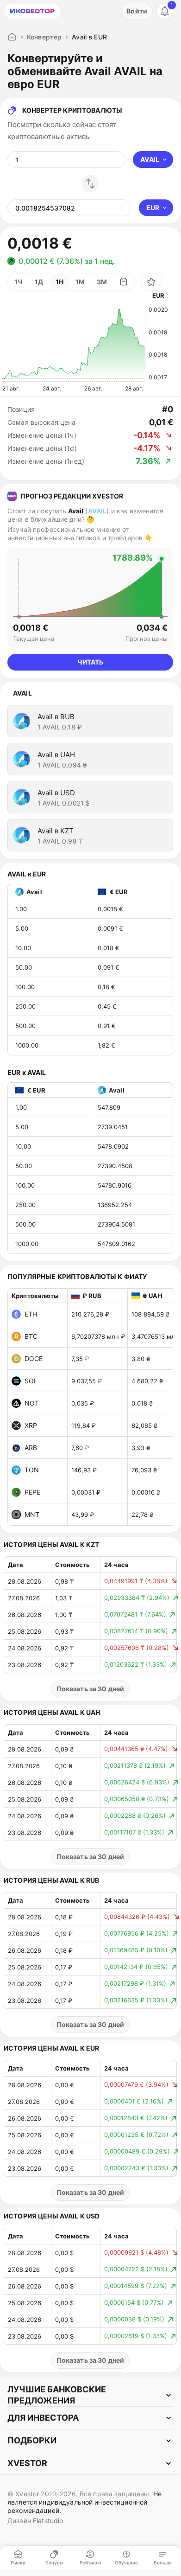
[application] (74, 344)
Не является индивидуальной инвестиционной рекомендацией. (84, 2502)
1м (80, 282)
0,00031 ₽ (86, 1492)
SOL (31, 1381)
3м (102, 282)
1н (59, 282)
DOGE (34, 1358)
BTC (31, 1336)
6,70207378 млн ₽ (98, 1336)
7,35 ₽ (80, 1359)
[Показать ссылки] (90, 2395)
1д (39, 282)
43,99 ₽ (83, 1515)
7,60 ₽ (80, 1448)
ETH (31, 1314)
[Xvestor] (32, 11)
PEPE (32, 1492)
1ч (19, 282)
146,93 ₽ (84, 1470)
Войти (137, 11)
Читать (90, 662)
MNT (32, 1514)
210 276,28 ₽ (90, 1314)
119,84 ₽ (84, 1425)
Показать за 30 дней (90, 1689)
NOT (32, 1403)
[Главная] (12, 37)
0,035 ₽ (83, 1403)
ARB (31, 1448)
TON (32, 1470)
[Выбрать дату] (124, 282)
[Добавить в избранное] (151, 282)
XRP (31, 1425)
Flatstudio (48, 2521)
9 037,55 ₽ (87, 1381)
